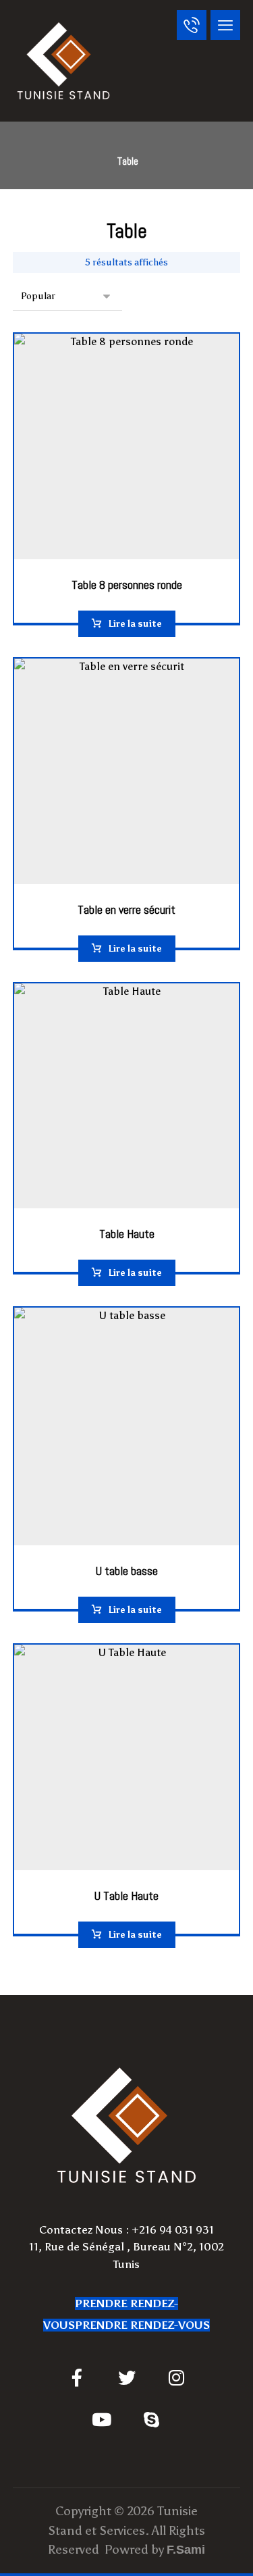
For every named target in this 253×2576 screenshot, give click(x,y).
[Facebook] (77, 2377)
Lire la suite (135, 624)
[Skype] (152, 2419)
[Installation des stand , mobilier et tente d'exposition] (63, 61)
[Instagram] (177, 2377)
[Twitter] (127, 2377)
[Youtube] (102, 2419)
